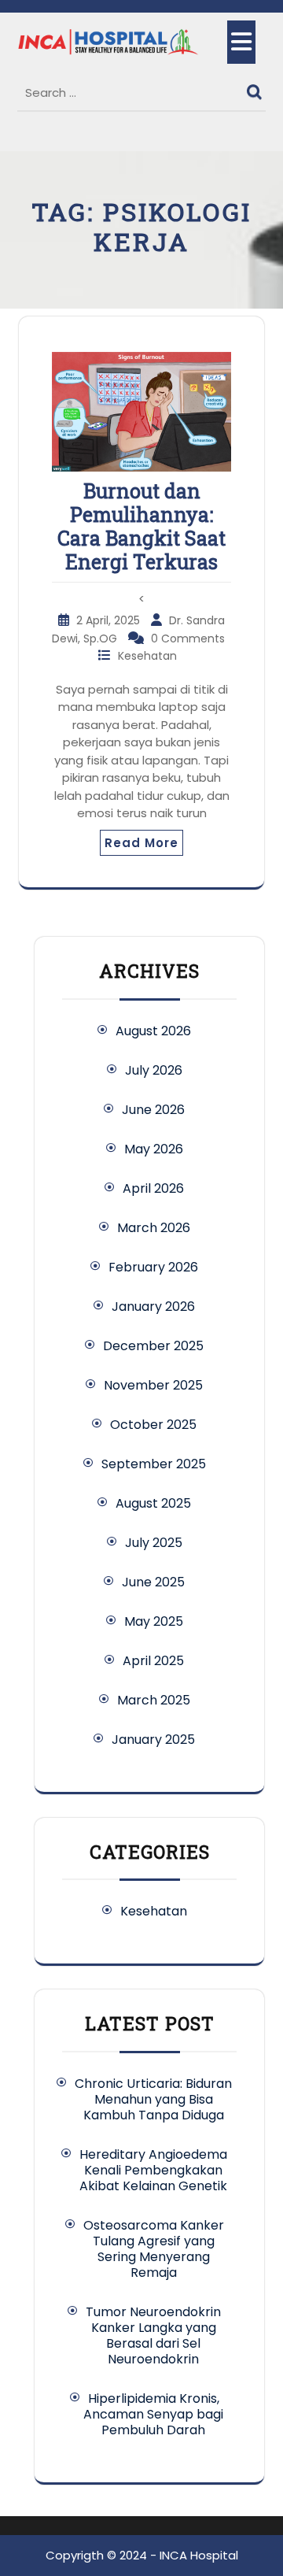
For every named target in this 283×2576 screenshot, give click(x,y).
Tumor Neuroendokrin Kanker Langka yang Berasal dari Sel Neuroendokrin (153, 2335)
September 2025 (154, 1464)
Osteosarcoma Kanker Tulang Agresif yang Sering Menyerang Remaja (154, 2249)
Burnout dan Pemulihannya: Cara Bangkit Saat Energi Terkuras (141, 526)
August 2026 (153, 1031)
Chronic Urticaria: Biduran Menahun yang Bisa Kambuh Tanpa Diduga (153, 2099)
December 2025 (153, 1346)
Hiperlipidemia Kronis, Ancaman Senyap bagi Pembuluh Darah (153, 2414)
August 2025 (153, 1503)
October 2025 (153, 1425)
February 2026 (153, 1267)
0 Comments (188, 638)
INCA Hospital (199, 2555)
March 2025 (154, 1700)
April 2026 (153, 1188)
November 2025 (153, 1385)
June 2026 (153, 1110)
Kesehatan (147, 656)
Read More (141, 843)
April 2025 (153, 1661)
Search (256, 88)
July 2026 (154, 1070)
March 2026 (154, 1228)
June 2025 (153, 1582)
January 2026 (153, 1307)
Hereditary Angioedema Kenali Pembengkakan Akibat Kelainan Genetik (153, 2170)
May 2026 (154, 1149)
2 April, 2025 (110, 620)
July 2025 (154, 1543)
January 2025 (153, 1740)
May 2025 (154, 1621)
